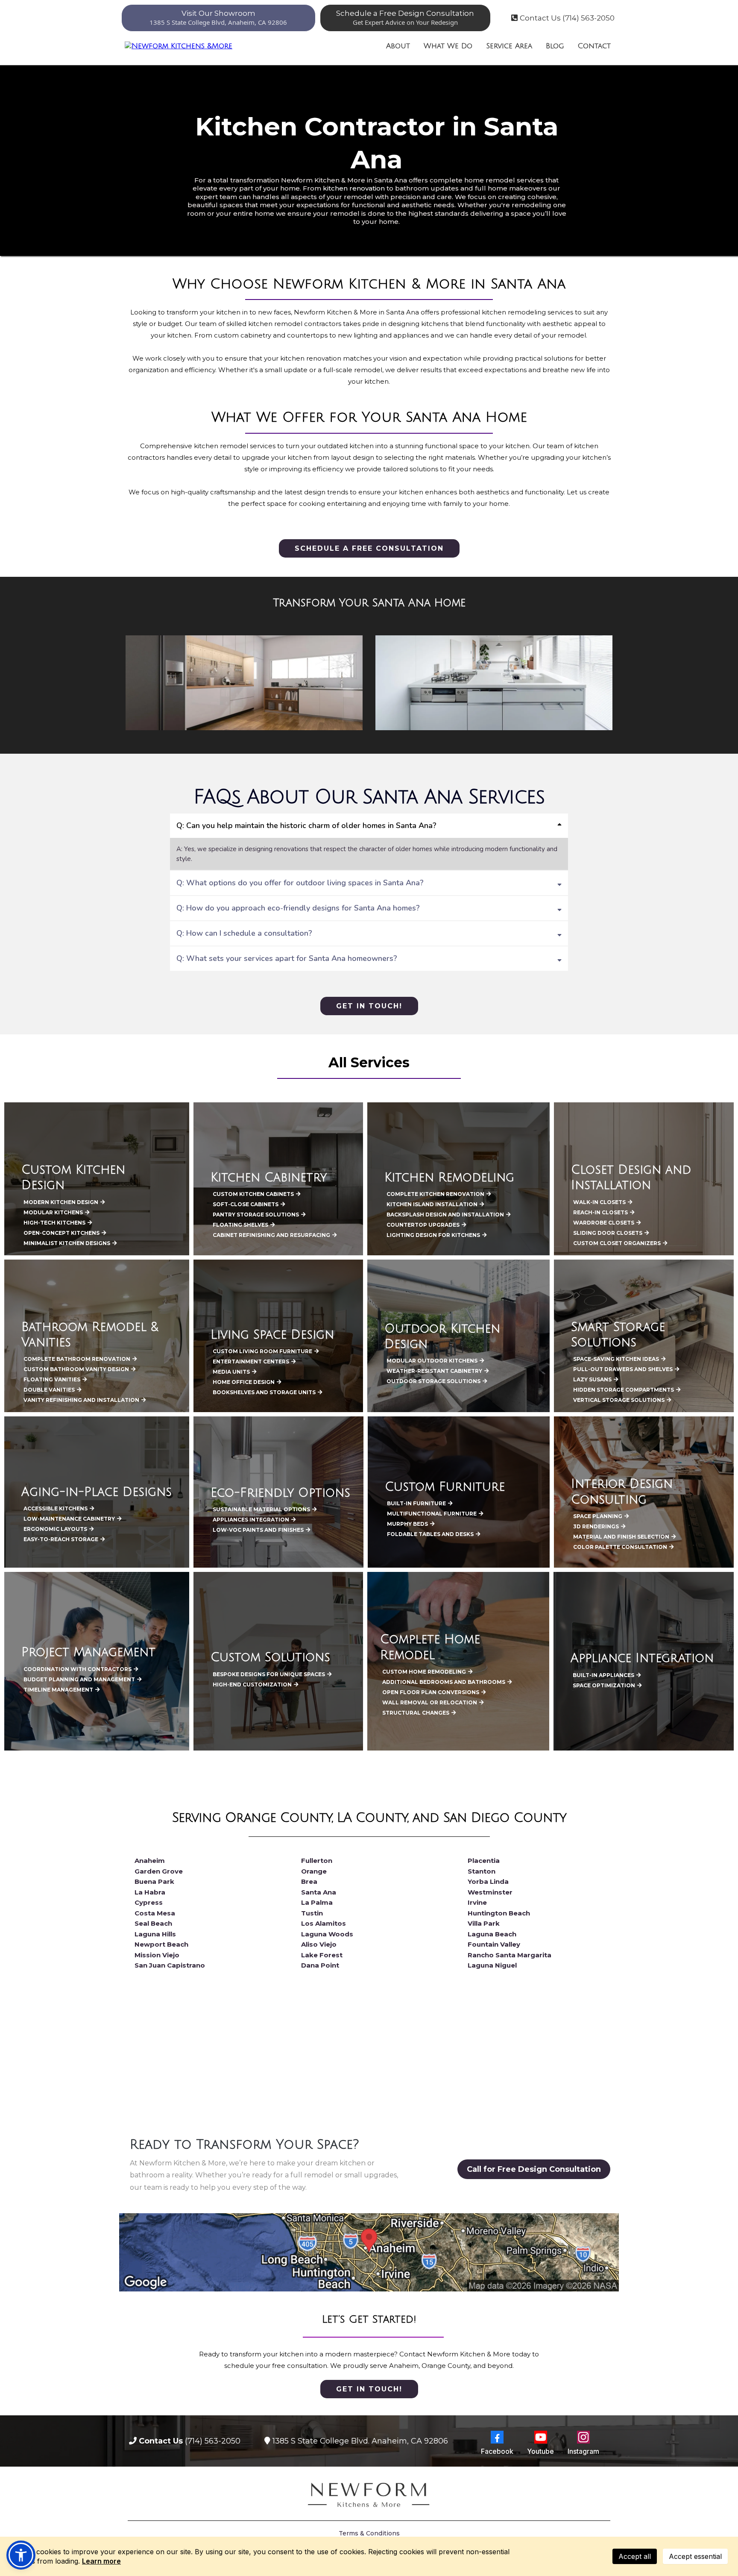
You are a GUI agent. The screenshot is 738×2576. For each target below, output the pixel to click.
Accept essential (695, 2556)
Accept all (635, 2556)
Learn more (101, 2561)
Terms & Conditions (369, 2533)
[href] (369, 2252)
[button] (21, 2555)
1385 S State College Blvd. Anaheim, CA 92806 (360, 2441)
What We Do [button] (448, 46)
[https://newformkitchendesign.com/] (179, 46)
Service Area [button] (509, 46)
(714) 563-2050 (213, 2441)
